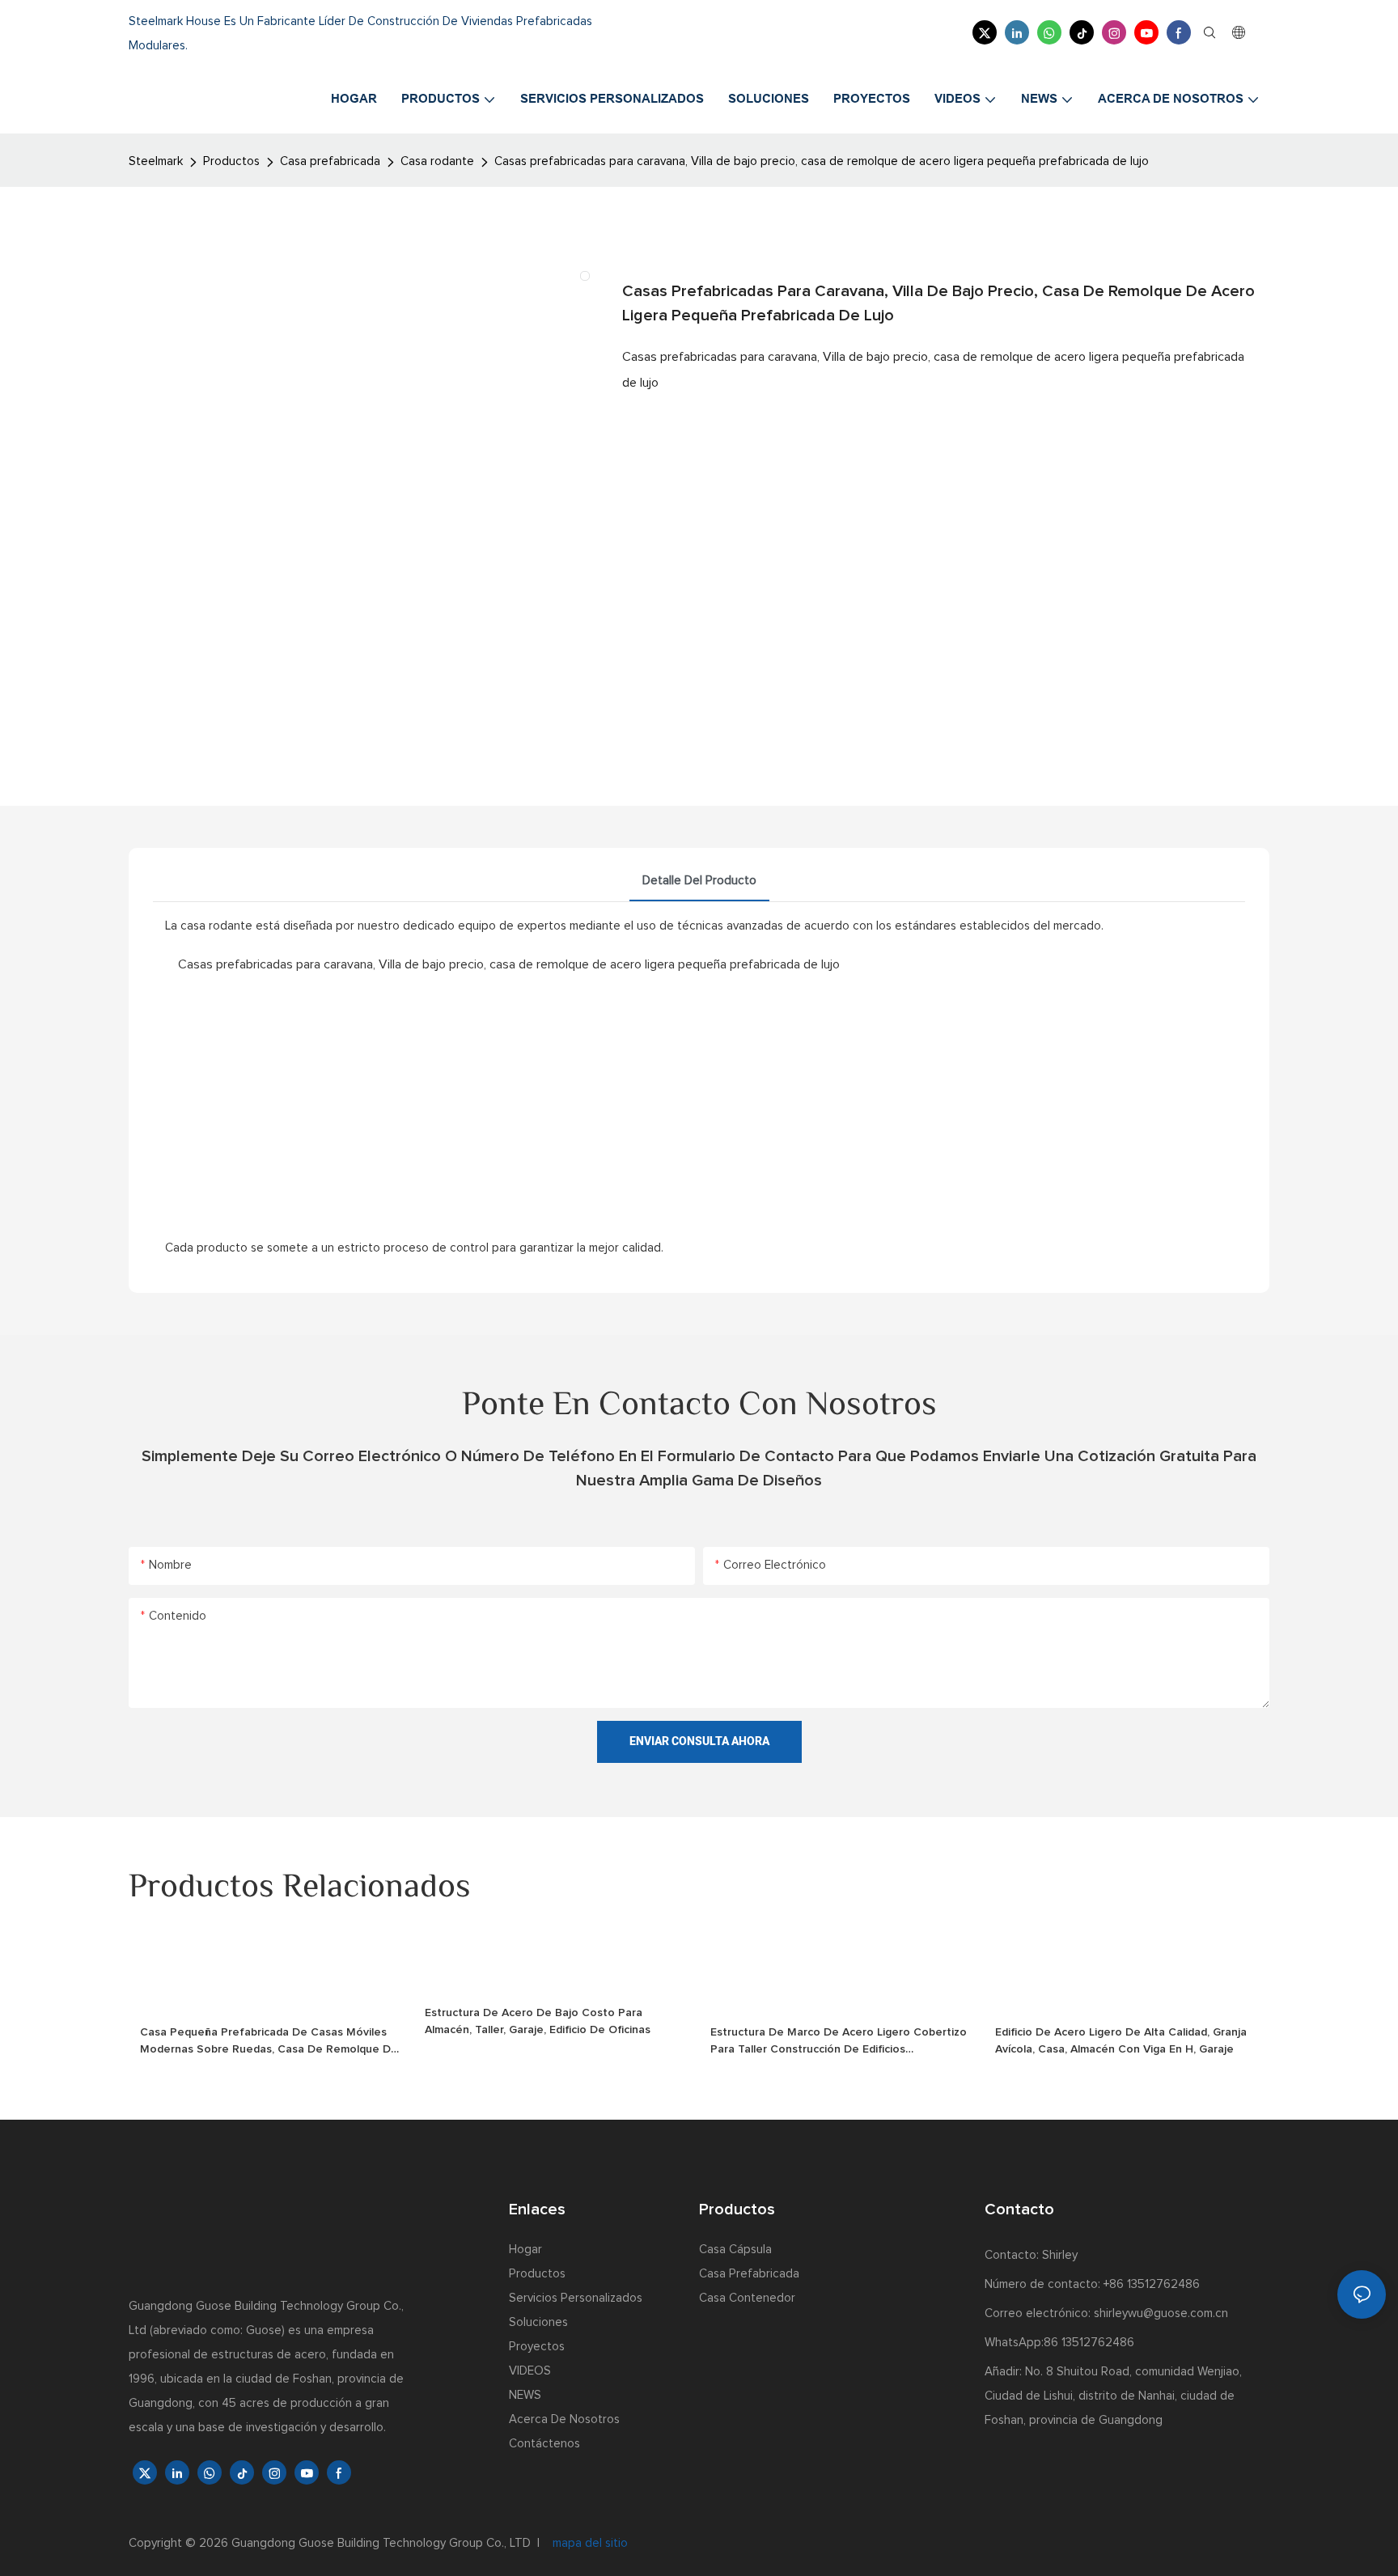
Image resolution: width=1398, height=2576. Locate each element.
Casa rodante (437, 161)
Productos (231, 161)
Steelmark (156, 161)
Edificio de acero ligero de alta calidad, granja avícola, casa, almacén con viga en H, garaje (1121, 2041)
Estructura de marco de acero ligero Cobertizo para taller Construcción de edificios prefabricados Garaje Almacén (839, 2042)
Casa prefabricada (330, 161)
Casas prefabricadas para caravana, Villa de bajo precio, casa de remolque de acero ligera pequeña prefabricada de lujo (822, 161)
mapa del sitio (589, 2543)
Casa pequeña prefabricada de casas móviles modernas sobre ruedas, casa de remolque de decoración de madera (269, 2042)
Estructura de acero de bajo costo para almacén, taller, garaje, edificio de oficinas (538, 2021)
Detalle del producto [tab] (699, 881)
